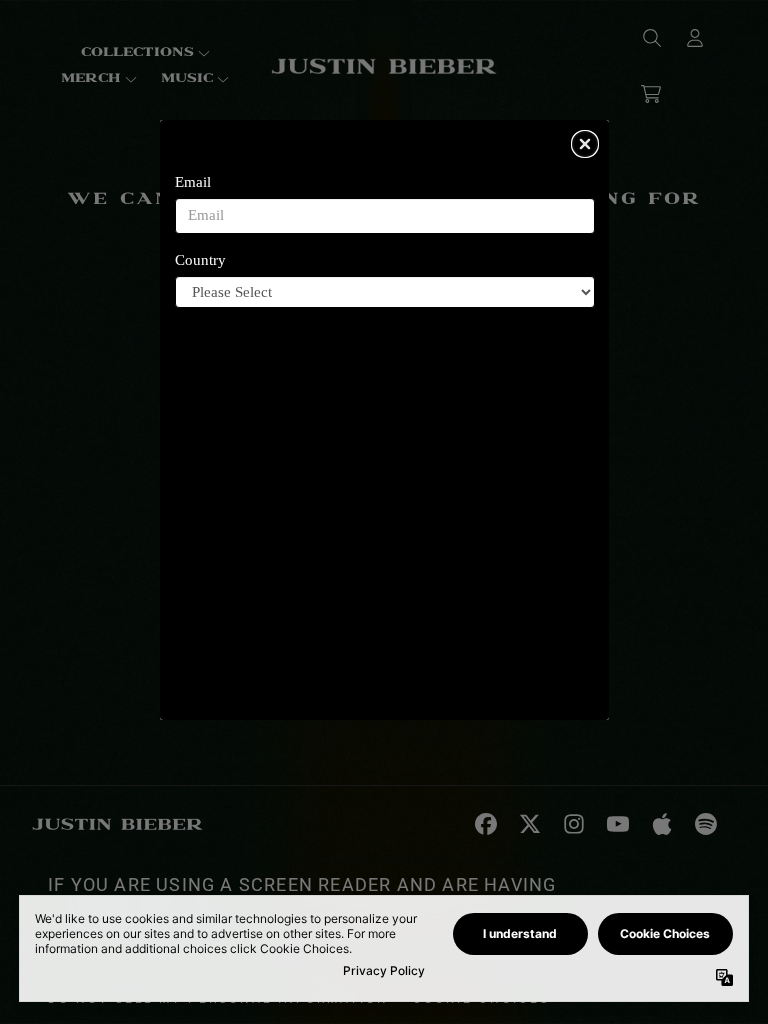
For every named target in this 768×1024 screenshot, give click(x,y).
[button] (585, 144)
